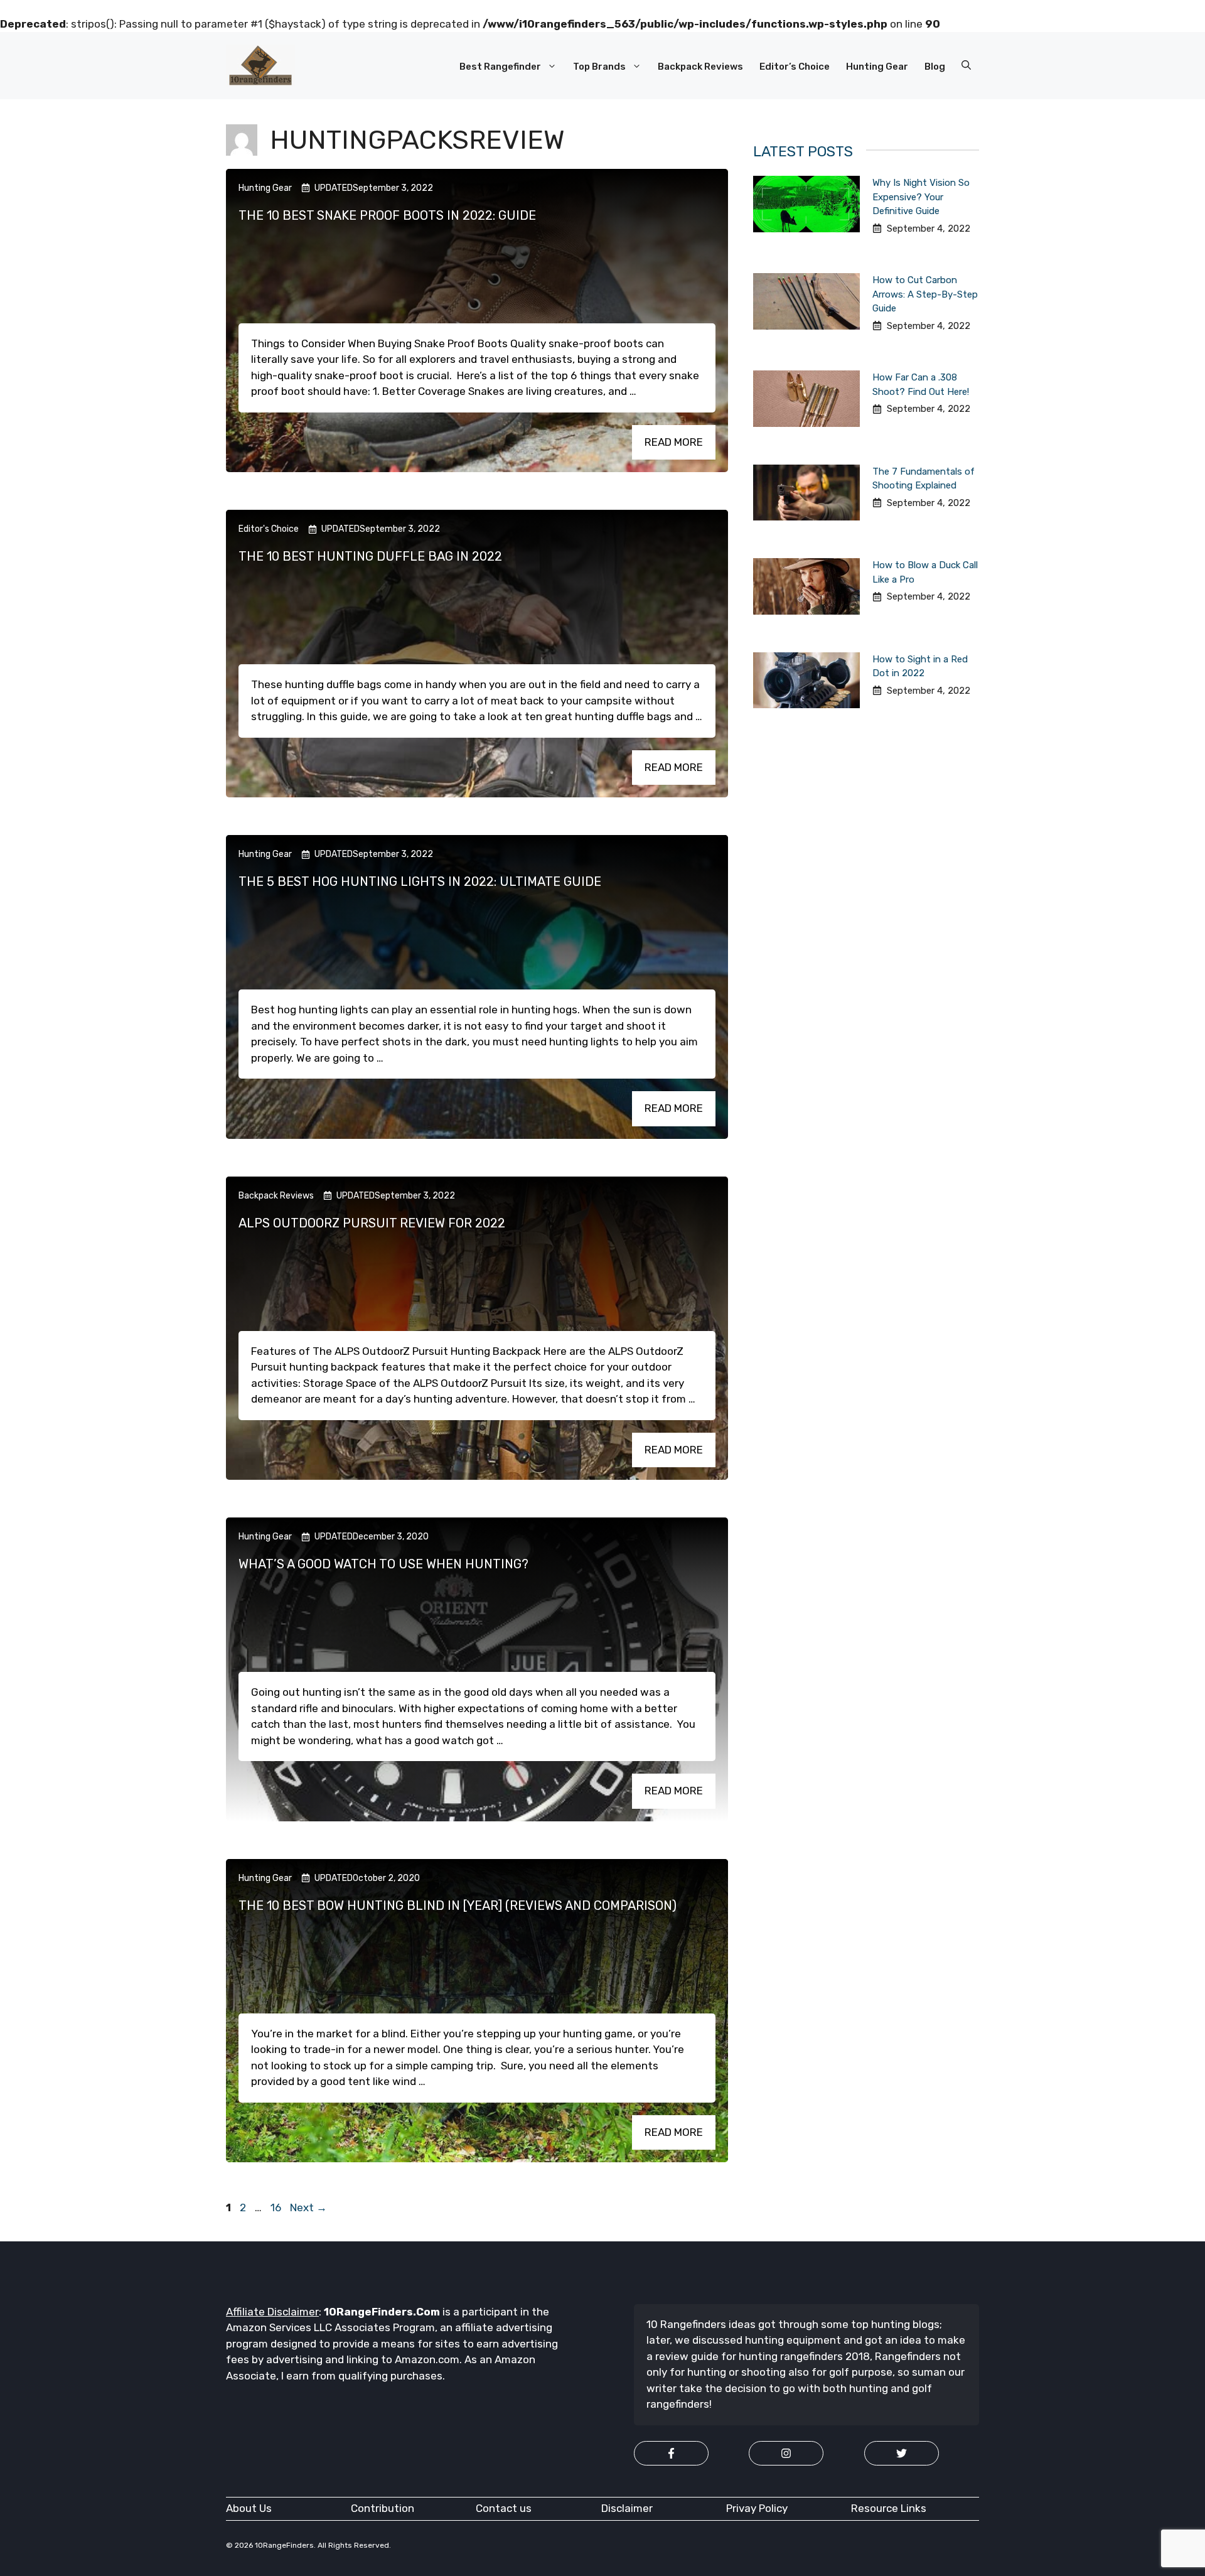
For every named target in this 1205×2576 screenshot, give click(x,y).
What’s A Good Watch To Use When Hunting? (383, 1564)
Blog (935, 67)
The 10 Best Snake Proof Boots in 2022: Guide (387, 215)
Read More (674, 442)
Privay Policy (757, 2508)
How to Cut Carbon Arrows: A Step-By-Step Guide (925, 294)
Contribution (383, 2508)
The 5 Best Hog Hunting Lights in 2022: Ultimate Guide (420, 881)
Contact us (504, 2508)
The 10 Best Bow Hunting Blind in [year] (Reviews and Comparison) (458, 1905)
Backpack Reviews (700, 67)
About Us (249, 2508)
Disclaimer (627, 2508)
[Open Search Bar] (966, 66)
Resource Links (889, 2508)
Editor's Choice (269, 529)
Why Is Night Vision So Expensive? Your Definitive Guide (921, 197)
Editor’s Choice (795, 67)
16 (277, 2207)
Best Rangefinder (500, 67)
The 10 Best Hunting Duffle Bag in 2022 (370, 556)
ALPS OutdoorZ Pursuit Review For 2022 (372, 1223)
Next (308, 2207)
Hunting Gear (877, 67)
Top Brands (599, 67)
